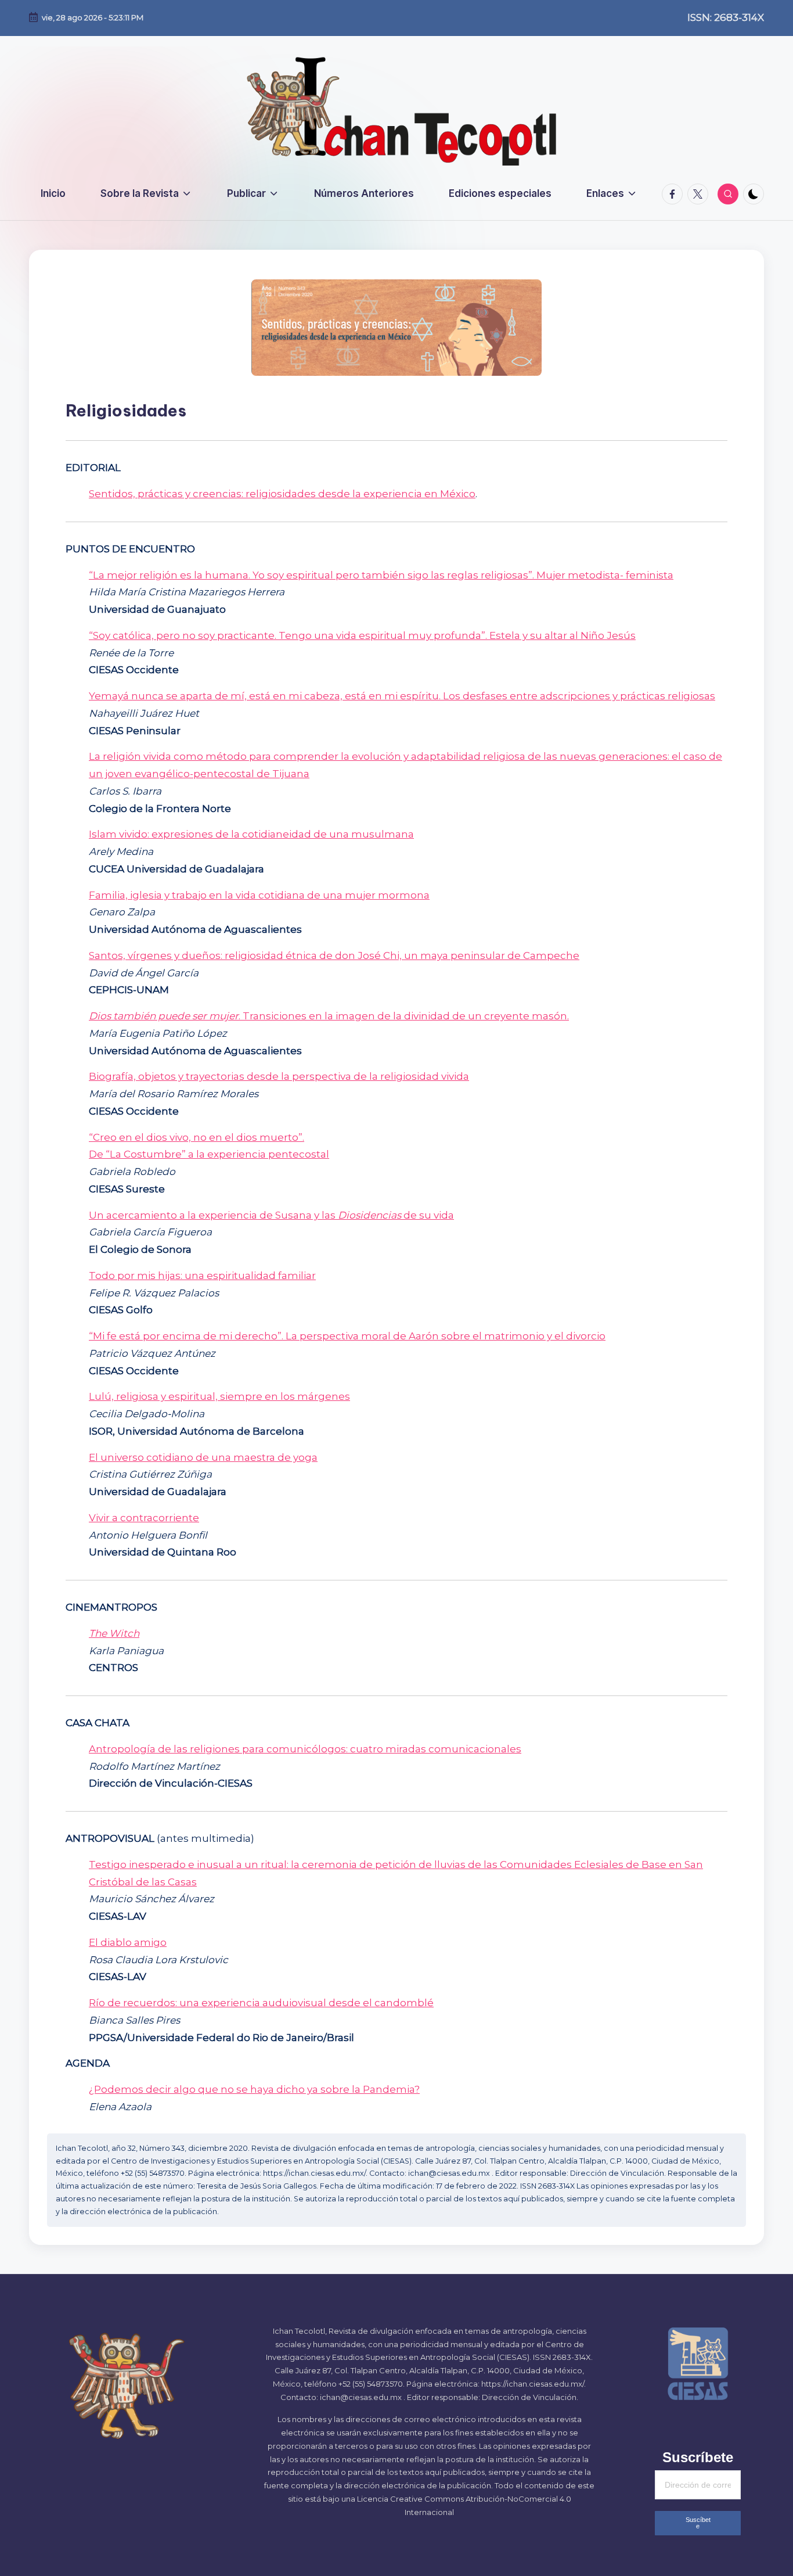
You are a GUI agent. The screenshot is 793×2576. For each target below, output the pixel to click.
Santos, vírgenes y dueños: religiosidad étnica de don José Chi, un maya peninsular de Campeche (334, 955)
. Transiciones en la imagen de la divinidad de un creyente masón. (329, 1016)
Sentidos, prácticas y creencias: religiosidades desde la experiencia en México (282, 494)
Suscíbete (698, 2523)
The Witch (114, 1633)
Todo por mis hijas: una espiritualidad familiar (202, 1276)
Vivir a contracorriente (144, 1518)
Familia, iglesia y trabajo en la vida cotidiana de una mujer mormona (259, 895)
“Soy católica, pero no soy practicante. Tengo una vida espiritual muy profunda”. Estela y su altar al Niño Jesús (362, 635)
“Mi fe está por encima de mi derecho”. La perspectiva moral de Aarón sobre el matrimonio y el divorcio (347, 1336)
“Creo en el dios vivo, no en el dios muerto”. (197, 1137)
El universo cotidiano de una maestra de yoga (203, 1457)
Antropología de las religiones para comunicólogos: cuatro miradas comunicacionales (305, 1749)
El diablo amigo (128, 1942)
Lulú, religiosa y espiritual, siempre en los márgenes (219, 1396)
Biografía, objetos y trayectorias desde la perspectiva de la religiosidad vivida (279, 1076)
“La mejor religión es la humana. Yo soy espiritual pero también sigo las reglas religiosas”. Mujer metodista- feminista (381, 575)
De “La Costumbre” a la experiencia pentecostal (209, 1154)
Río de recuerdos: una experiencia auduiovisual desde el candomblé (261, 2003)
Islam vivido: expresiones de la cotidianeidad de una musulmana (251, 834)
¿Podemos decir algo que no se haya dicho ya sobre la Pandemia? (254, 2089)
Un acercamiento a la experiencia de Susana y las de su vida (271, 1215)
